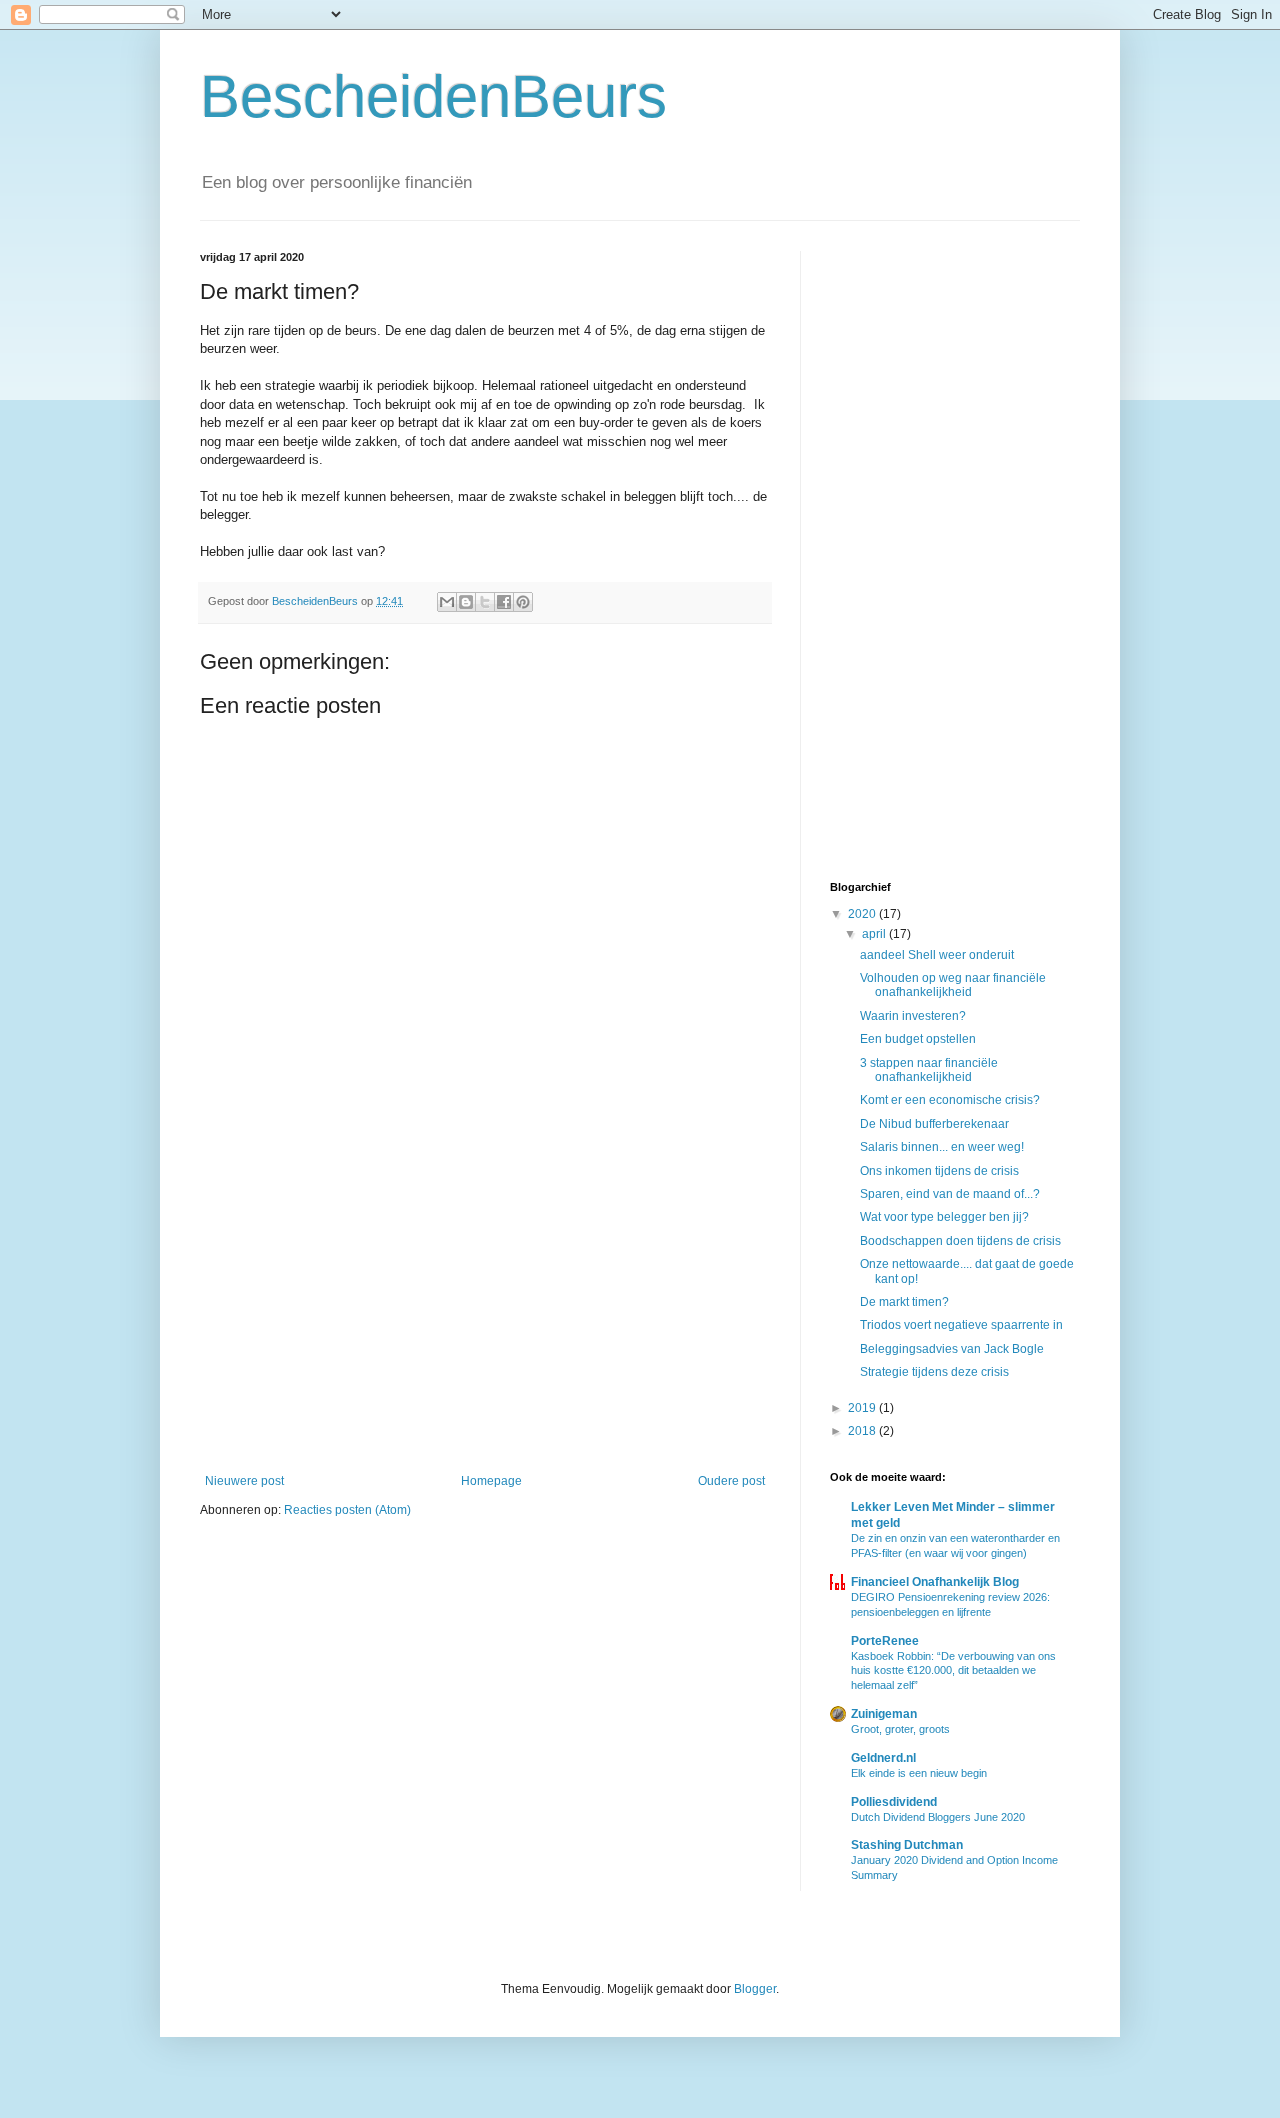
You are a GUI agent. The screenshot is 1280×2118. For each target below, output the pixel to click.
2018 (863, 1431)
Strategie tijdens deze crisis (934, 1372)
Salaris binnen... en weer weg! (942, 1147)
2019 (863, 1408)
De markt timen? (904, 1302)
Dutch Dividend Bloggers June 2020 (938, 1817)
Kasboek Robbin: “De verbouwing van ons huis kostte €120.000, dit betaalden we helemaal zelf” (953, 1671)
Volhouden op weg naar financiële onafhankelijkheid (953, 985)
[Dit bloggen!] (466, 602)
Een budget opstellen (918, 1039)
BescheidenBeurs (433, 96)
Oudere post (731, 1481)
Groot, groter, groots (900, 1729)
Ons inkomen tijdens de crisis (939, 1171)
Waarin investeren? (913, 1016)
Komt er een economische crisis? (950, 1100)
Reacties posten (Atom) (347, 1510)
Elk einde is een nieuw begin (919, 1773)
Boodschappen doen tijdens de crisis (960, 1241)
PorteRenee (885, 1641)
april (875, 934)
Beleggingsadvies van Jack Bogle (952, 1349)
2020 (863, 914)
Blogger (755, 1989)
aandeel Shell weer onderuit (937, 955)
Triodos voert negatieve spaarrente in (961, 1325)
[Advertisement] (485, 1309)
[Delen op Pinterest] (523, 602)
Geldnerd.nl (883, 1758)
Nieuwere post (244, 1481)
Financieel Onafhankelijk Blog (935, 1582)
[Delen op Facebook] (504, 602)
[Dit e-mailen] (447, 602)
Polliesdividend (894, 1802)
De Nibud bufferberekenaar (934, 1124)
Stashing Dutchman (907, 1845)
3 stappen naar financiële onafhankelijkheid (929, 1070)
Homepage (491, 1481)
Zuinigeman (884, 1714)
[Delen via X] (485, 602)
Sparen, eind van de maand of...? (950, 1194)
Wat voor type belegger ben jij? (944, 1217)
